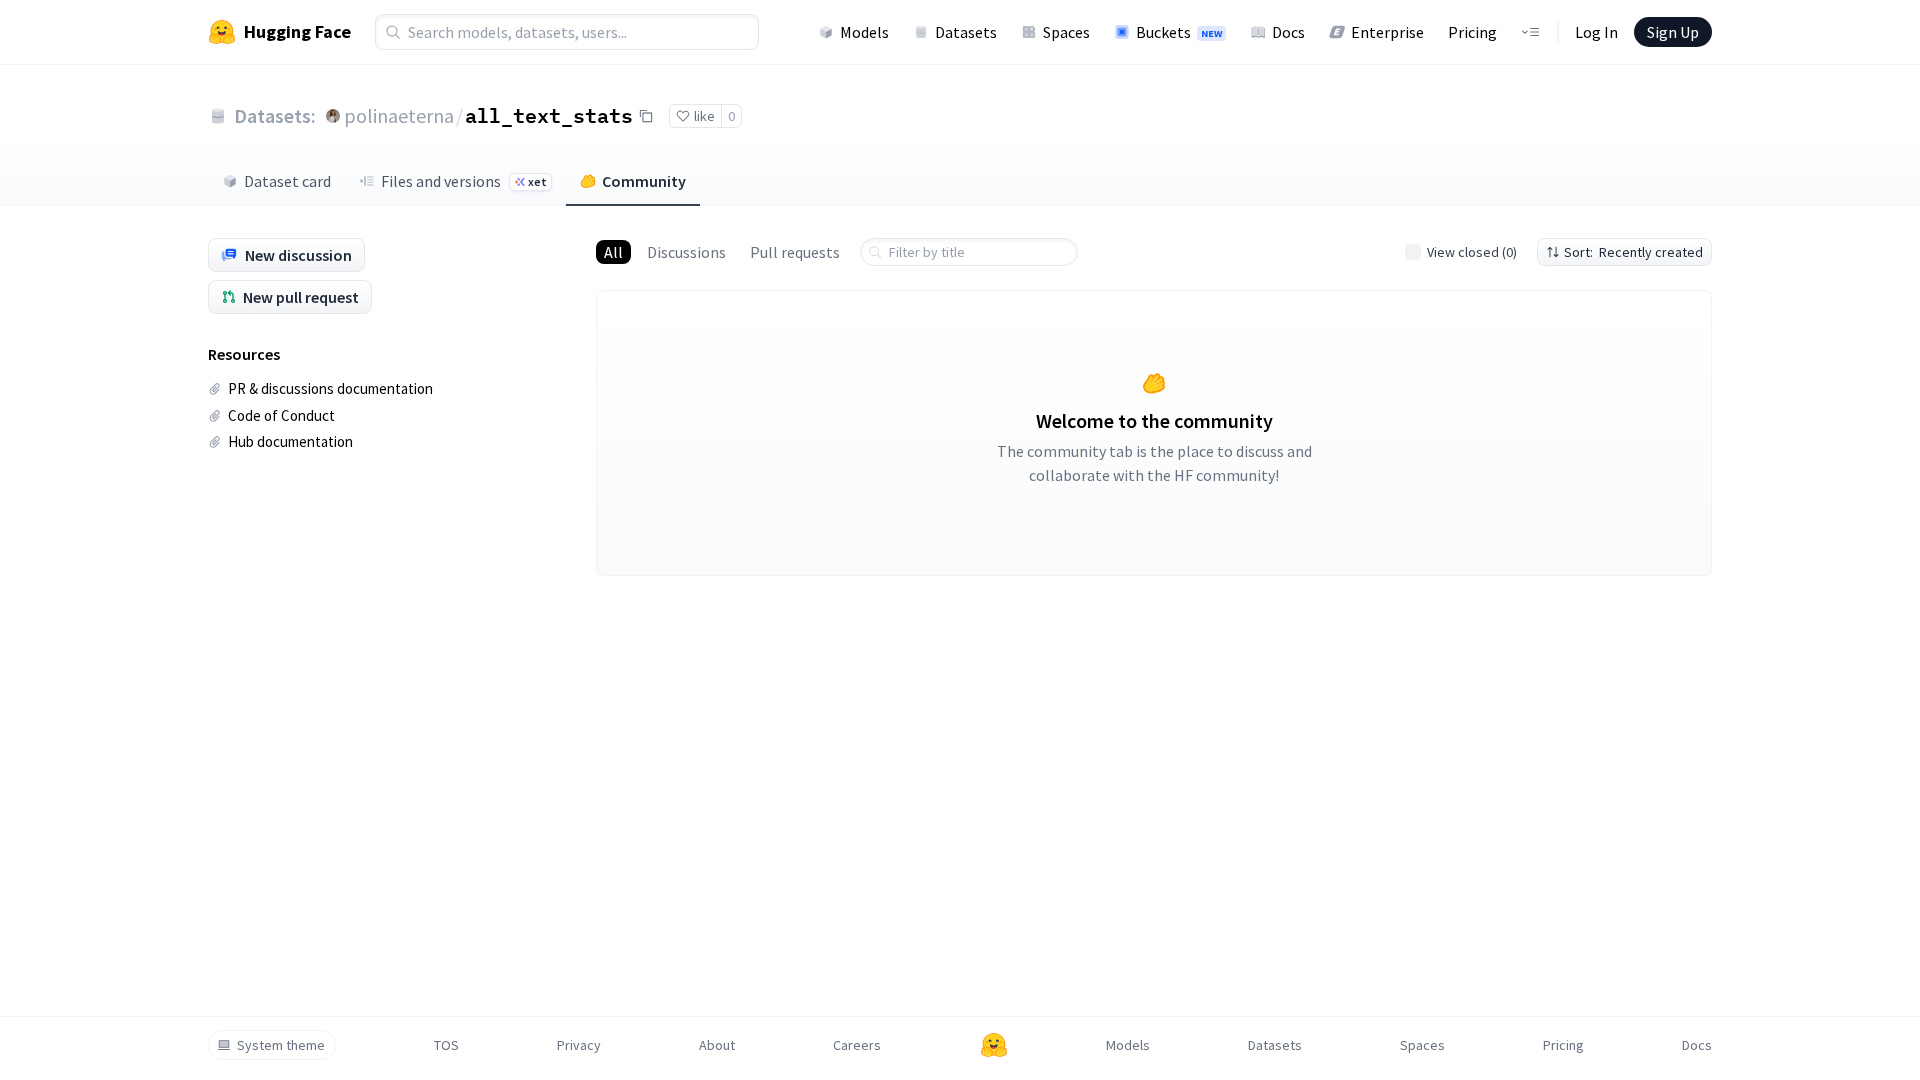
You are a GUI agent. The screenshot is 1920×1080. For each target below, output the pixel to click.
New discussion (298, 255)
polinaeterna (399, 115)
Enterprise (1387, 32)
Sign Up (1673, 32)
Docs (1288, 32)
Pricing (1472, 32)
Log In (1596, 32)
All (613, 252)
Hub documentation (290, 441)
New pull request (301, 297)
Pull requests (795, 252)
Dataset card (287, 181)
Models (864, 32)
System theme (281, 1045)
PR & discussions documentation (330, 388)
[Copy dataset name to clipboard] (646, 116)
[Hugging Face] (994, 1045)
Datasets (966, 32)
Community (644, 181)
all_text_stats (549, 115)
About (717, 1045)
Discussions (686, 252)
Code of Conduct (281, 415)
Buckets (1179, 32)
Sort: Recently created (1633, 252)
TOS (446, 1045)
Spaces (1066, 32)
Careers (857, 1045)
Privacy (579, 1045)
